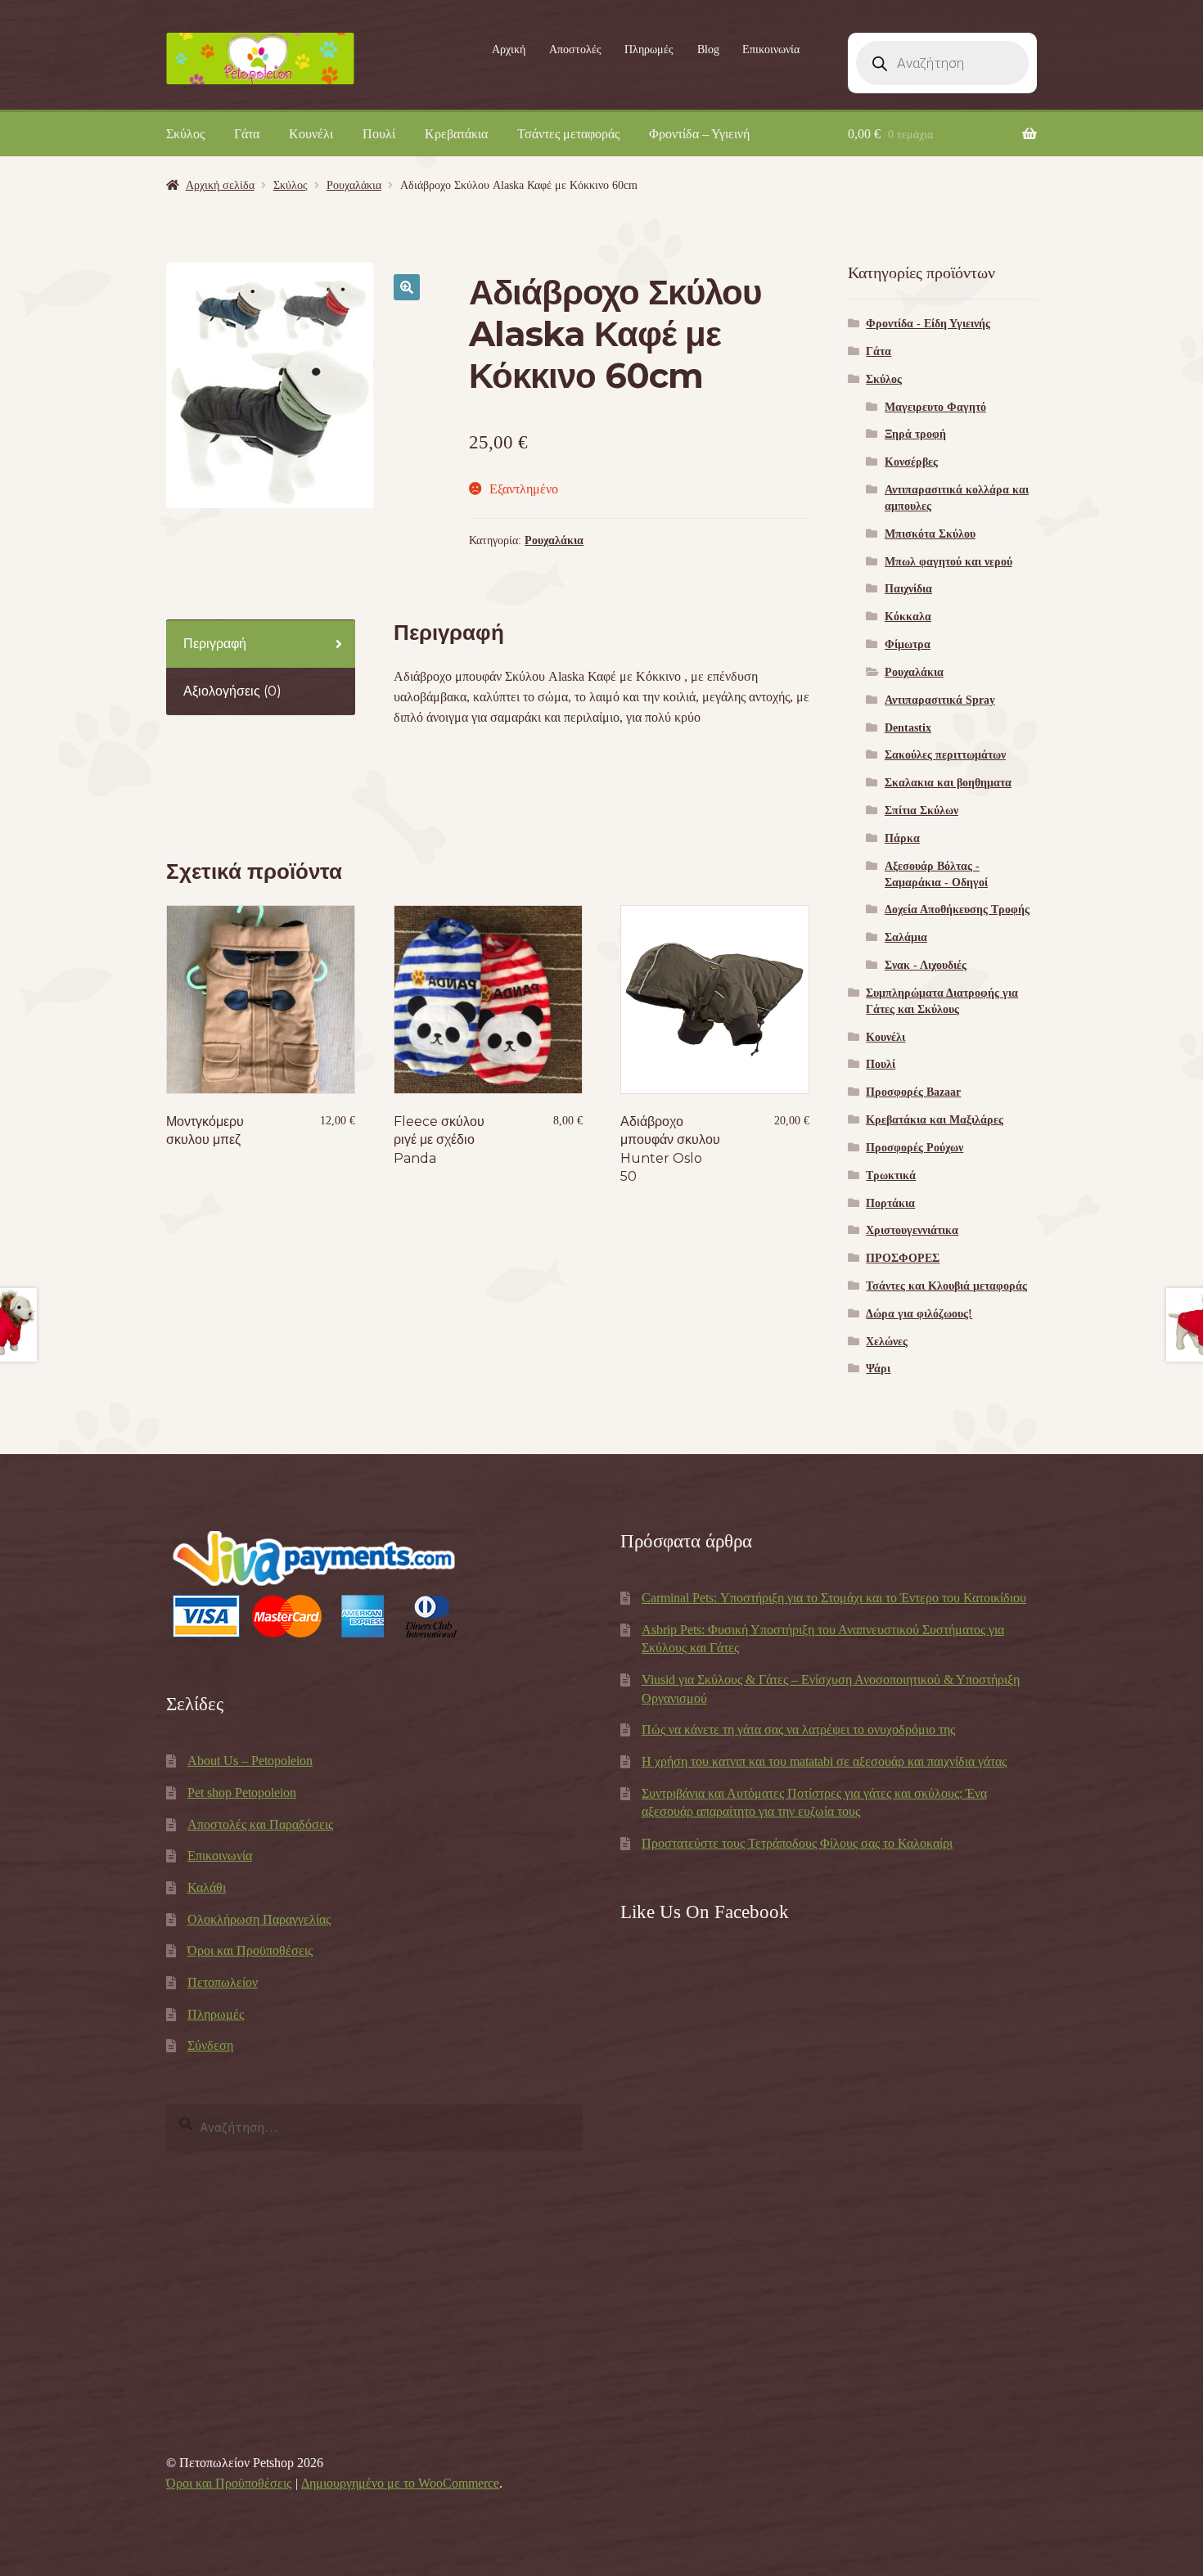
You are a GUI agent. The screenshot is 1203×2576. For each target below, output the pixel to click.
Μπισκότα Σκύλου (930, 534)
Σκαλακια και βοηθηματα (948, 783)
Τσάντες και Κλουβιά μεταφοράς (946, 1286)
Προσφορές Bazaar (913, 1092)
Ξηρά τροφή (915, 434)
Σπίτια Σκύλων (921, 811)
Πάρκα (902, 838)
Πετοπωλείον (223, 1982)
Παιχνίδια (908, 589)
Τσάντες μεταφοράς (568, 134)
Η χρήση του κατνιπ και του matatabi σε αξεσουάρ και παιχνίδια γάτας (824, 1761)
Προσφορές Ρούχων (915, 1148)
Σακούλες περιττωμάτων (945, 755)
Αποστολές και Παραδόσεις (260, 1824)
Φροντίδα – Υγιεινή (699, 134)
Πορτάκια (890, 1203)
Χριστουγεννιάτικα (912, 1230)
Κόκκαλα (908, 617)
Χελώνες (887, 1342)
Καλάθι (207, 1887)
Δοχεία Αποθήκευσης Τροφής (957, 910)
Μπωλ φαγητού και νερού (948, 562)
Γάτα (247, 134)
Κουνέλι (311, 134)
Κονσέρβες (911, 462)
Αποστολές (575, 50)
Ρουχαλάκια (354, 185)
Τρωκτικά (891, 1175)
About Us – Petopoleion (250, 1761)
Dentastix (908, 728)
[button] (407, 287)
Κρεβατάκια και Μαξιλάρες (935, 1120)
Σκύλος (185, 134)
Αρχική (509, 50)
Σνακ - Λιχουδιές (926, 965)
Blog (708, 50)
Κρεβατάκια (456, 134)
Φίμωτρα (908, 644)
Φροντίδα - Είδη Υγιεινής (928, 324)
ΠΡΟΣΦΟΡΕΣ (903, 1258)
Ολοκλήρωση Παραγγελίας (259, 1919)
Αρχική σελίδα (220, 185)
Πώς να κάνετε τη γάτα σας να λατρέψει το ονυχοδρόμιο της (798, 1729)
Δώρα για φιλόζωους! (919, 1314)
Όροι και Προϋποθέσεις (250, 1950)
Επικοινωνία (771, 50)
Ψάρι (878, 1369)
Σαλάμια (906, 937)
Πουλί (379, 134)
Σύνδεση (210, 2045)
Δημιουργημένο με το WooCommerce (400, 2483)
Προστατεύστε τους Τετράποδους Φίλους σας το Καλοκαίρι (797, 1843)
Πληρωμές (649, 50)
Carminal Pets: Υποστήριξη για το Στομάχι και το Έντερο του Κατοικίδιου (834, 1598)
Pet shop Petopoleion (242, 1792)
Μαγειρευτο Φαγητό (935, 407)
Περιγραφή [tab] (215, 644)
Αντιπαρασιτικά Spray (940, 700)
